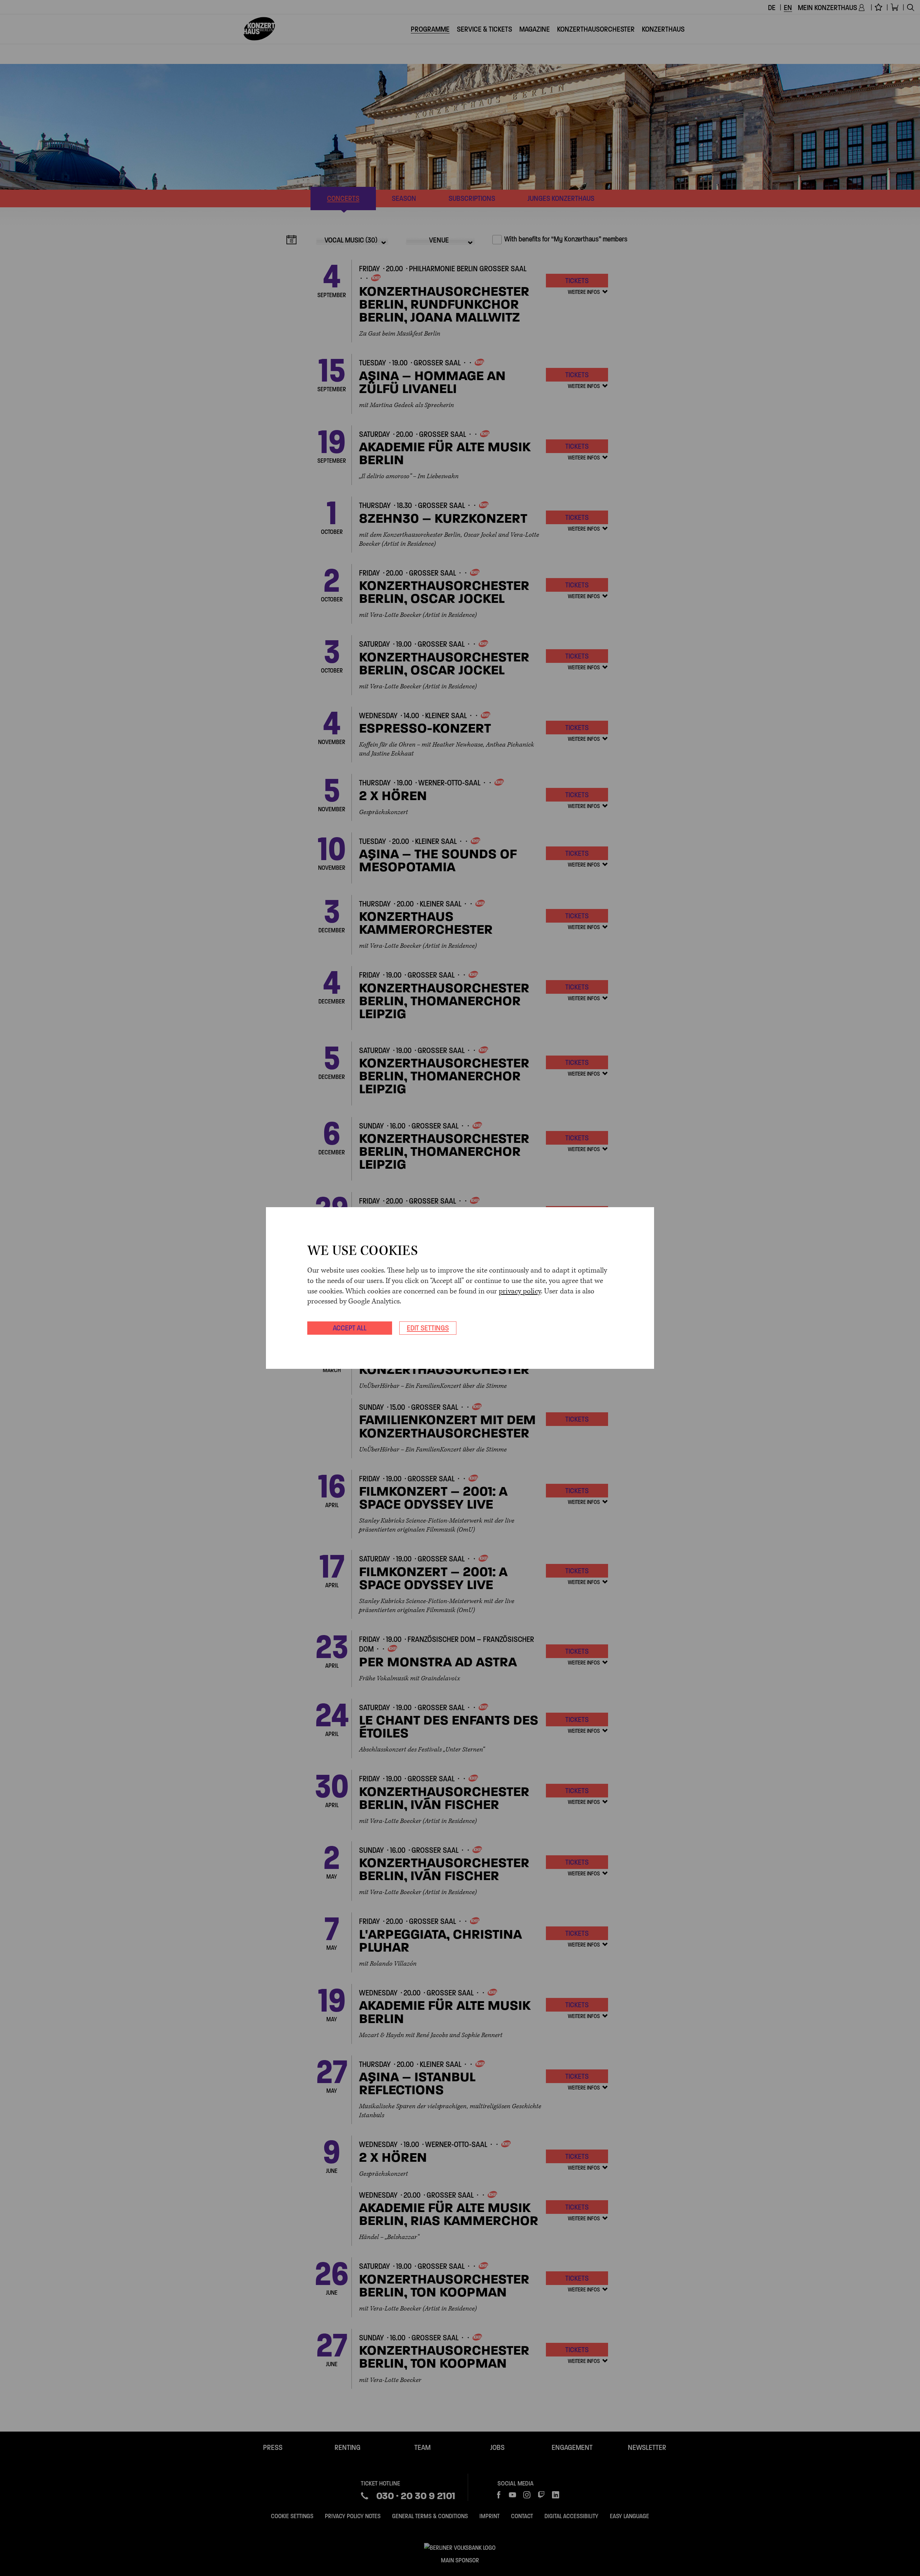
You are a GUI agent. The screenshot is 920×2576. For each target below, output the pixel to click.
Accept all (350, 1328)
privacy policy (520, 1291)
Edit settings (428, 1328)
